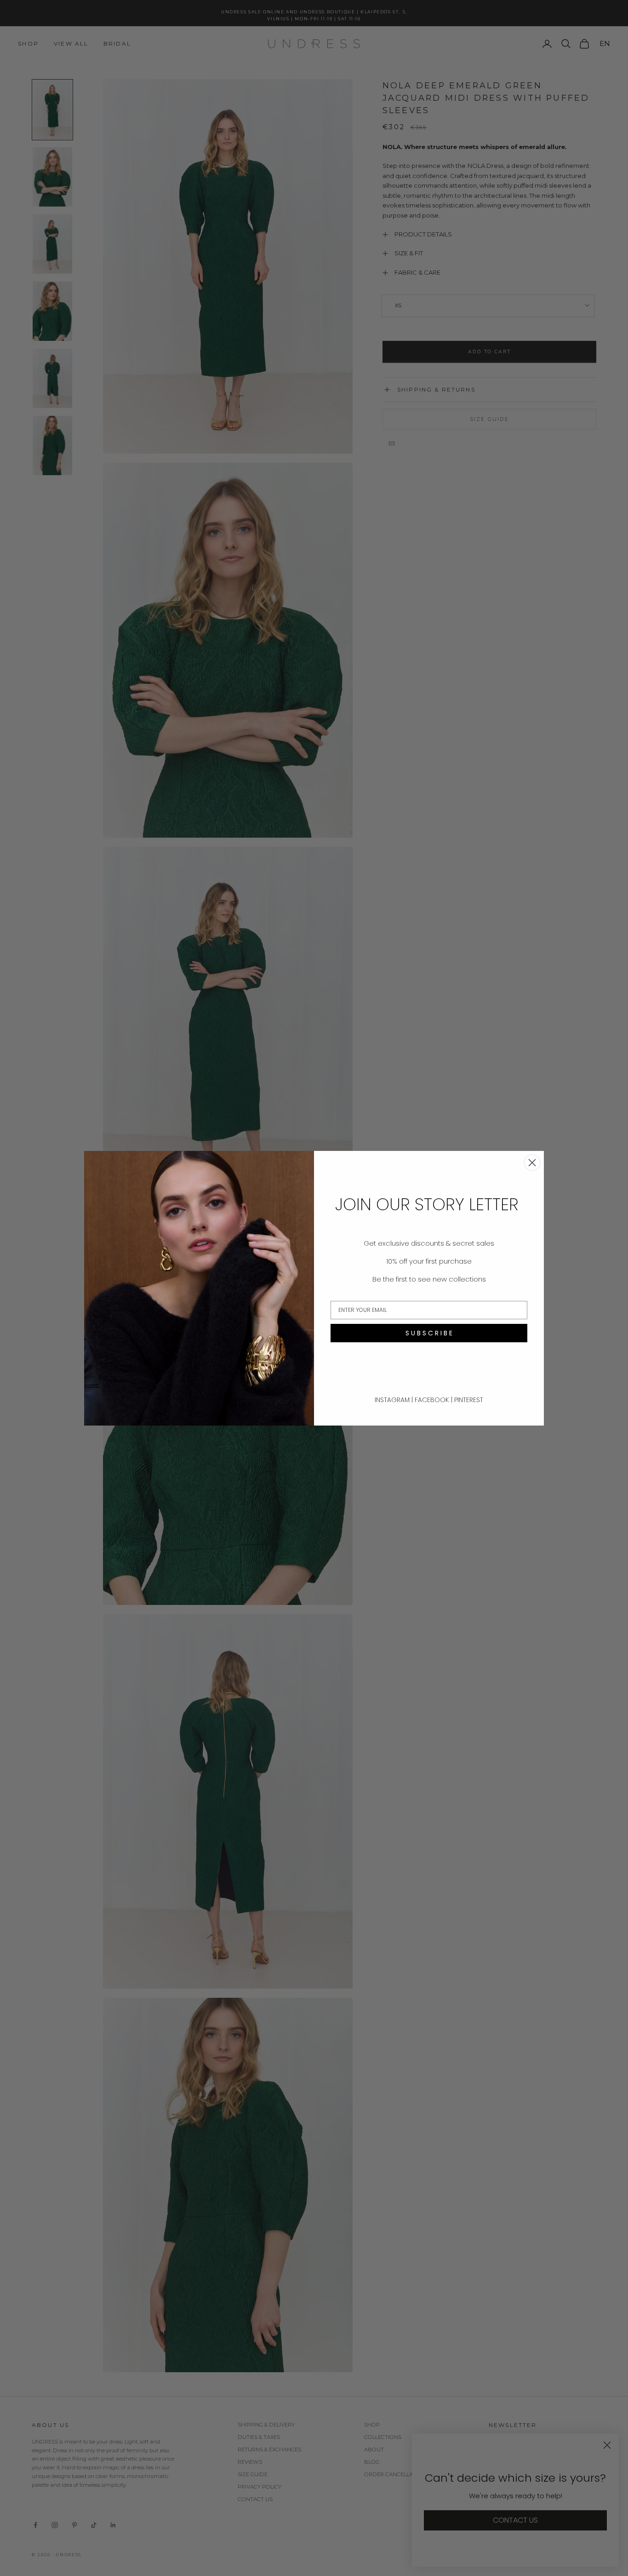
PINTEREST (469, 1400)
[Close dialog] (532, 1163)
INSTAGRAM (392, 1400)
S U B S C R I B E (429, 1333)
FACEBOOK (433, 1400)
